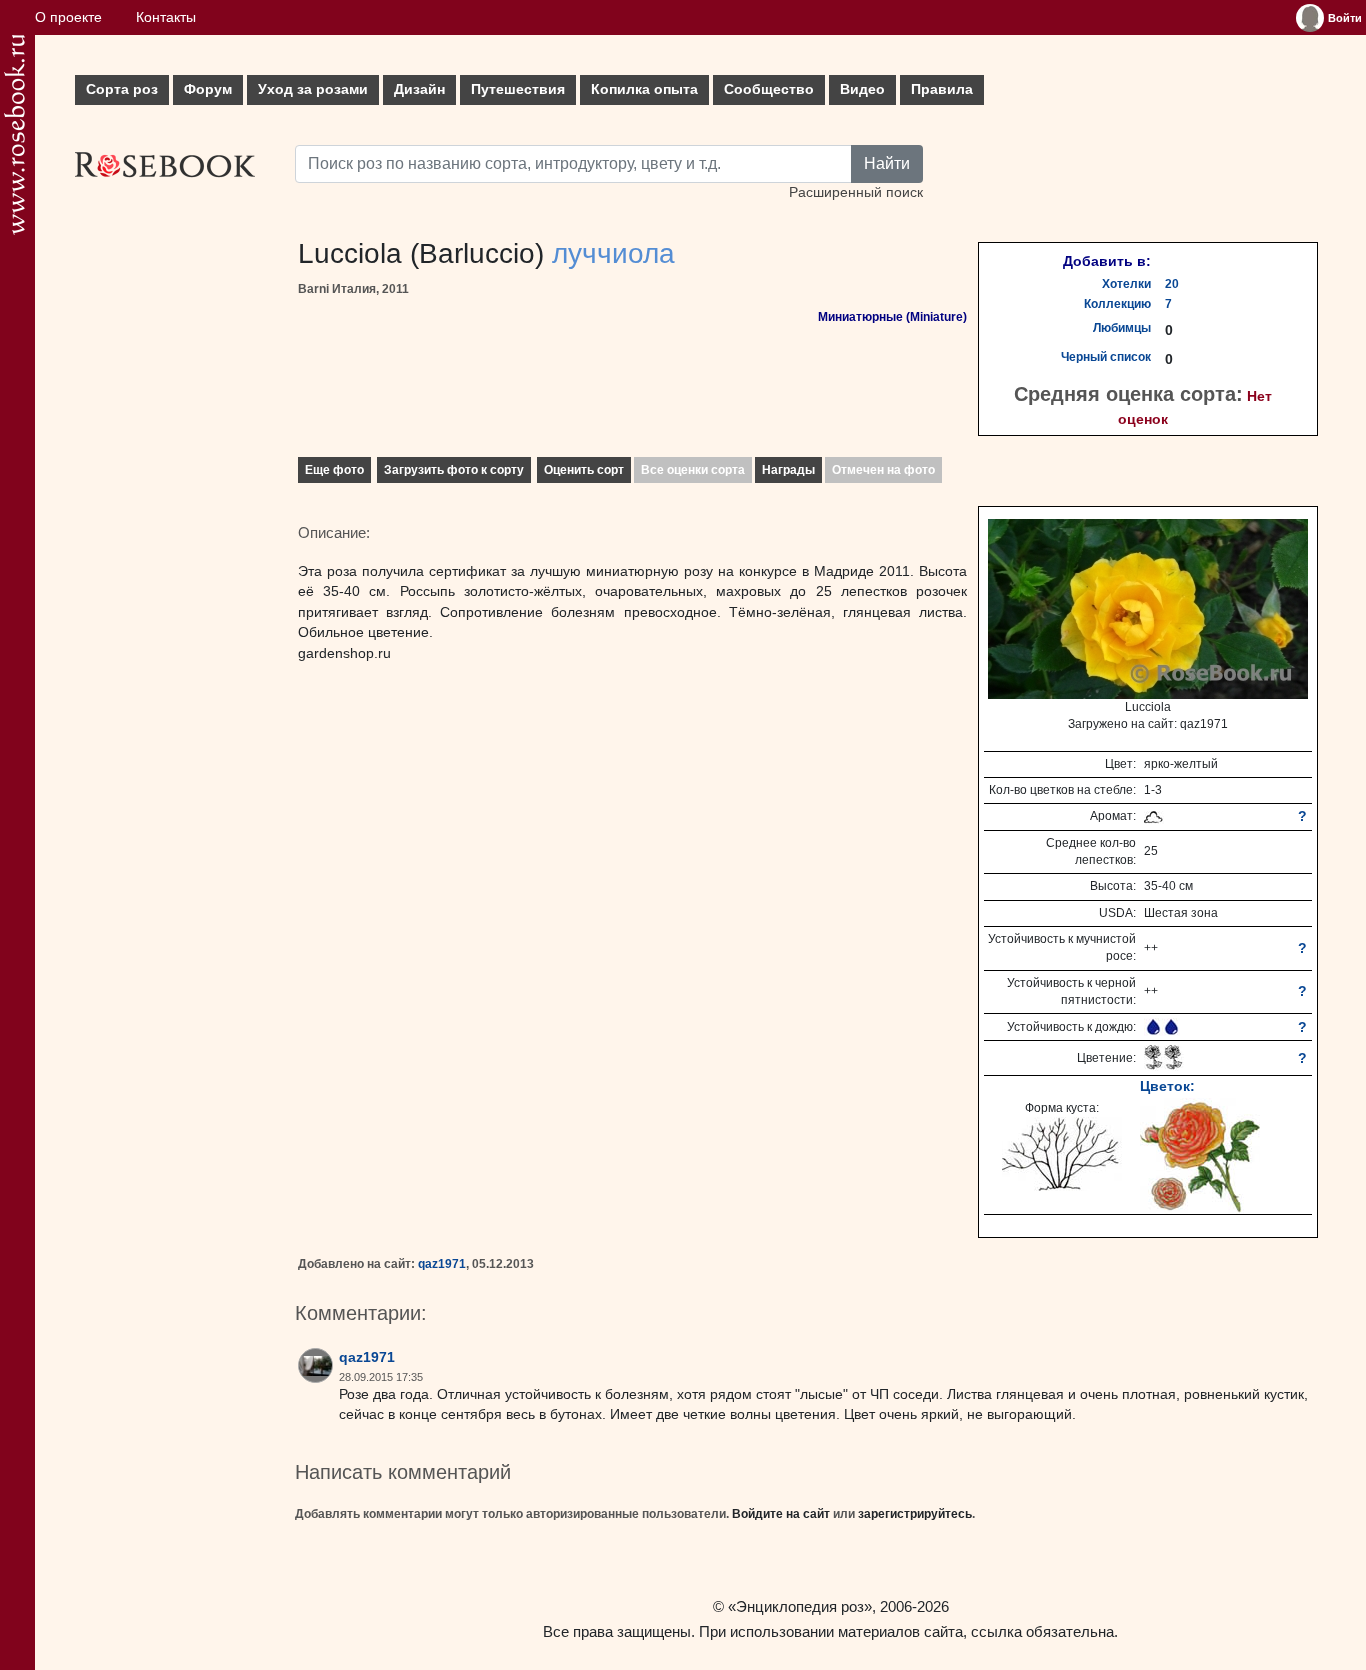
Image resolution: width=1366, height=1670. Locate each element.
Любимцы (1122, 328)
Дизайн (419, 89)
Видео (862, 89)
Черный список (1106, 357)
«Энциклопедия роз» (800, 1606)
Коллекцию (1117, 304)
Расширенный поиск (856, 192)
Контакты (166, 17)
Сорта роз (122, 89)
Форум (208, 89)
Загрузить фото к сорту (454, 470)
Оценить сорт (584, 470)
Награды (788, 470)
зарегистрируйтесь (915, 1514)
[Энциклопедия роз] (14, 134)
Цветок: (1167, 1086)
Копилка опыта (644, 89)
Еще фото (334, 470)
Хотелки (1126, 284)
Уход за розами (313, 89)
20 (1172, 284)
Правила (942, 89)
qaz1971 (442, 1264)
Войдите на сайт (781, 1514)
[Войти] (1310, 18)
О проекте (68, 17)
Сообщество (769, 89)
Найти (887, 163)
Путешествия (518, 89)
